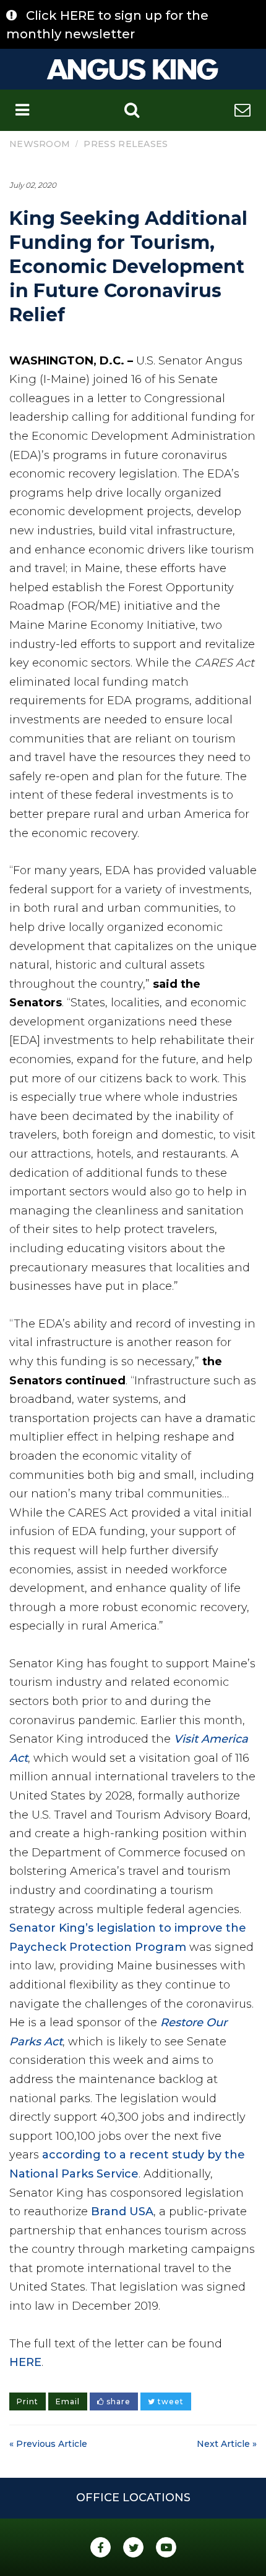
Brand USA (122, 2212)
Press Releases (126, 144)
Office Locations (133, 2498)
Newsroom (40, 144)
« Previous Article (48, 2444)
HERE (25, 2362)
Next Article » (227, 2444)
